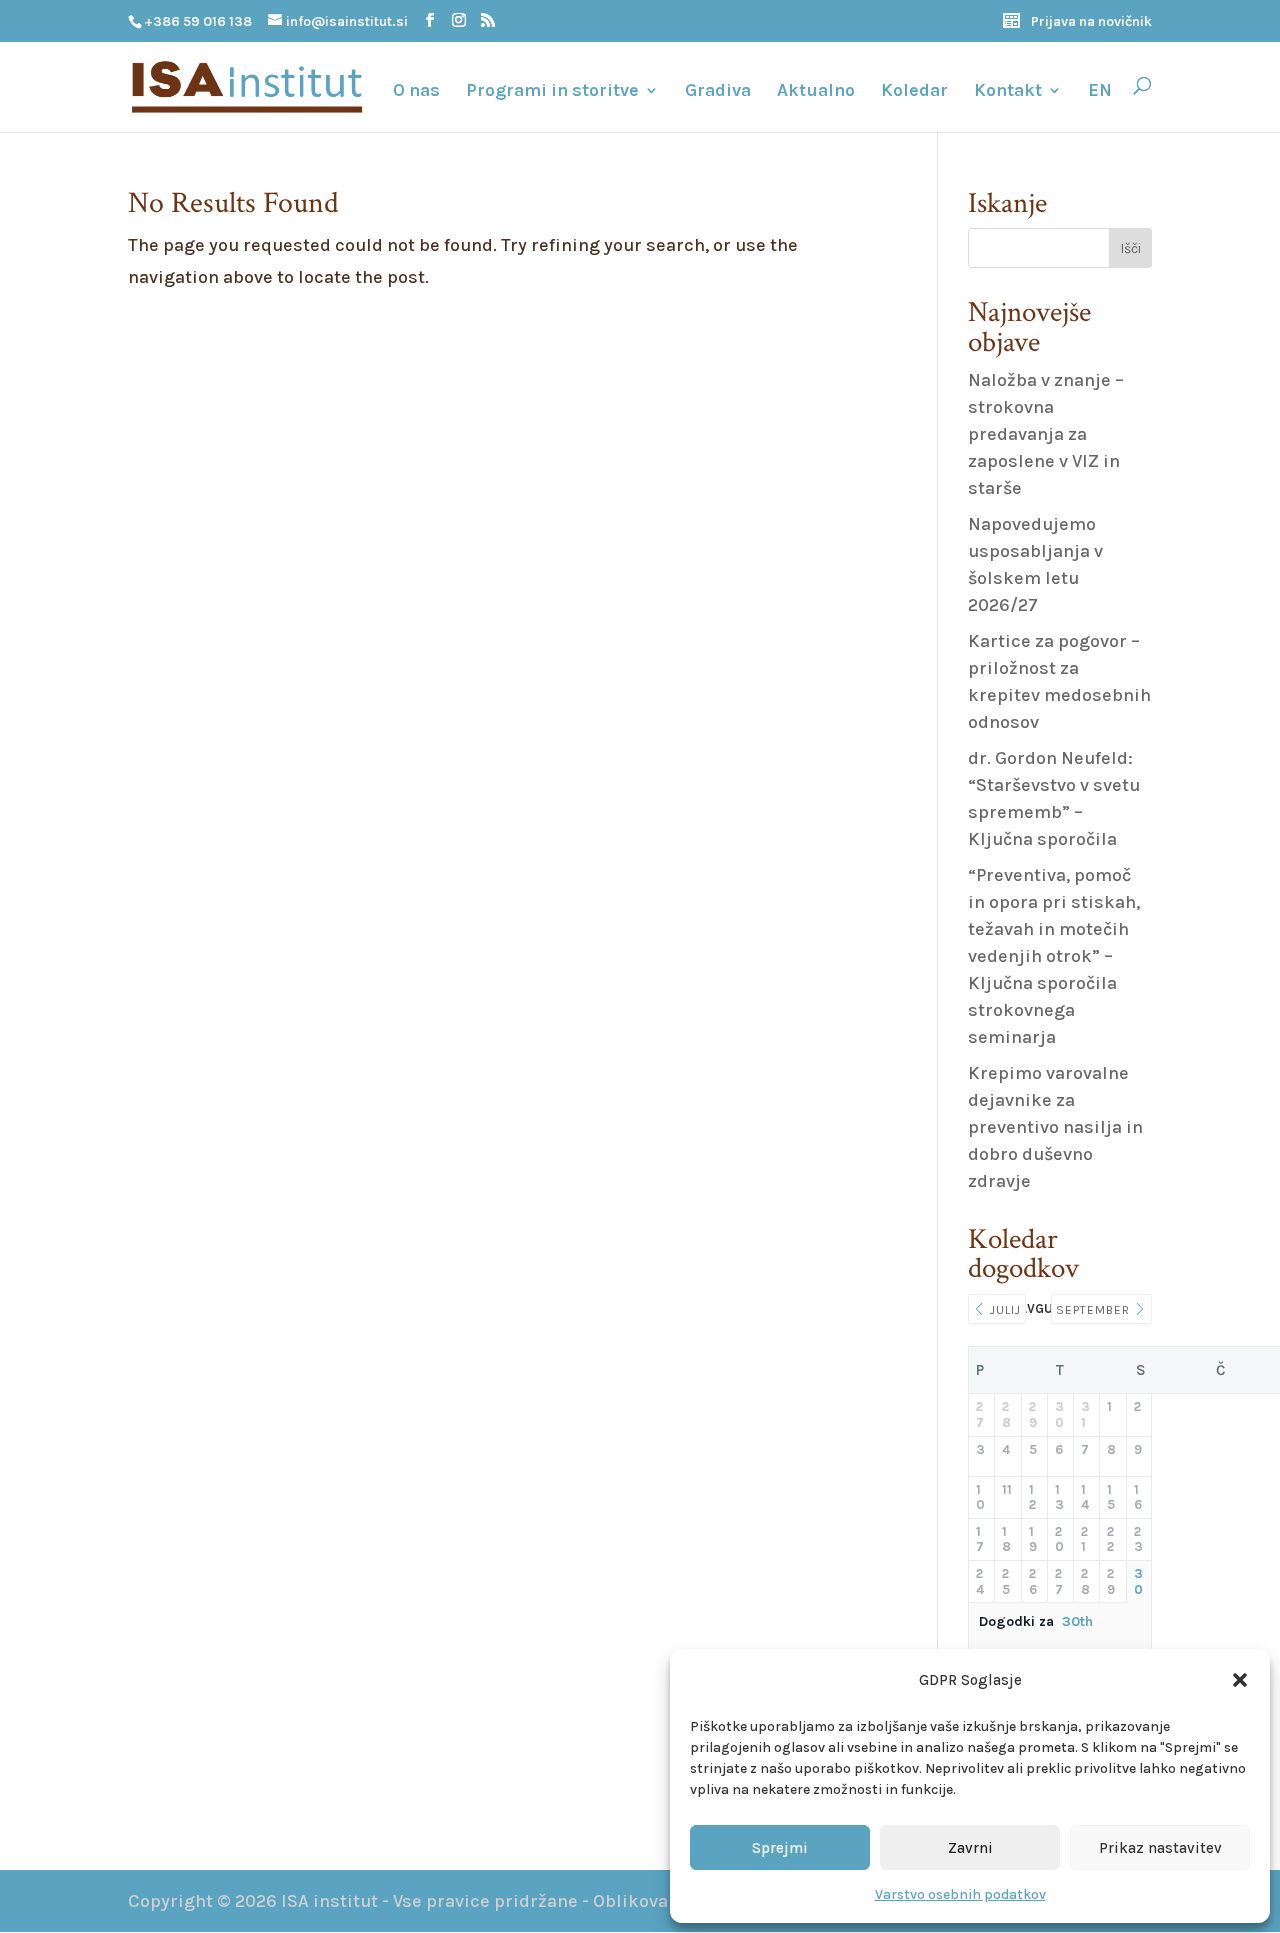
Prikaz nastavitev (1160, 1848)
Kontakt (1008, 92)
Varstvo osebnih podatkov (960, 1894)
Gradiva (718, 92)
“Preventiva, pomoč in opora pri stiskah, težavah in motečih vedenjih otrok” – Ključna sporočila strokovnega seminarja (1054, 956)
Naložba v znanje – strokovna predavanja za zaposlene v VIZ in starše (1046, 434)
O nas (416, 92)
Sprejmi (780, 1848)
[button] (1240, 1680)
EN (1100, 92)
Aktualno (816, 92)
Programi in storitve (552, 92)
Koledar (914, 92)
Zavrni (970, 1848)
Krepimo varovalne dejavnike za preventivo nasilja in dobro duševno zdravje (1055, 1127)
